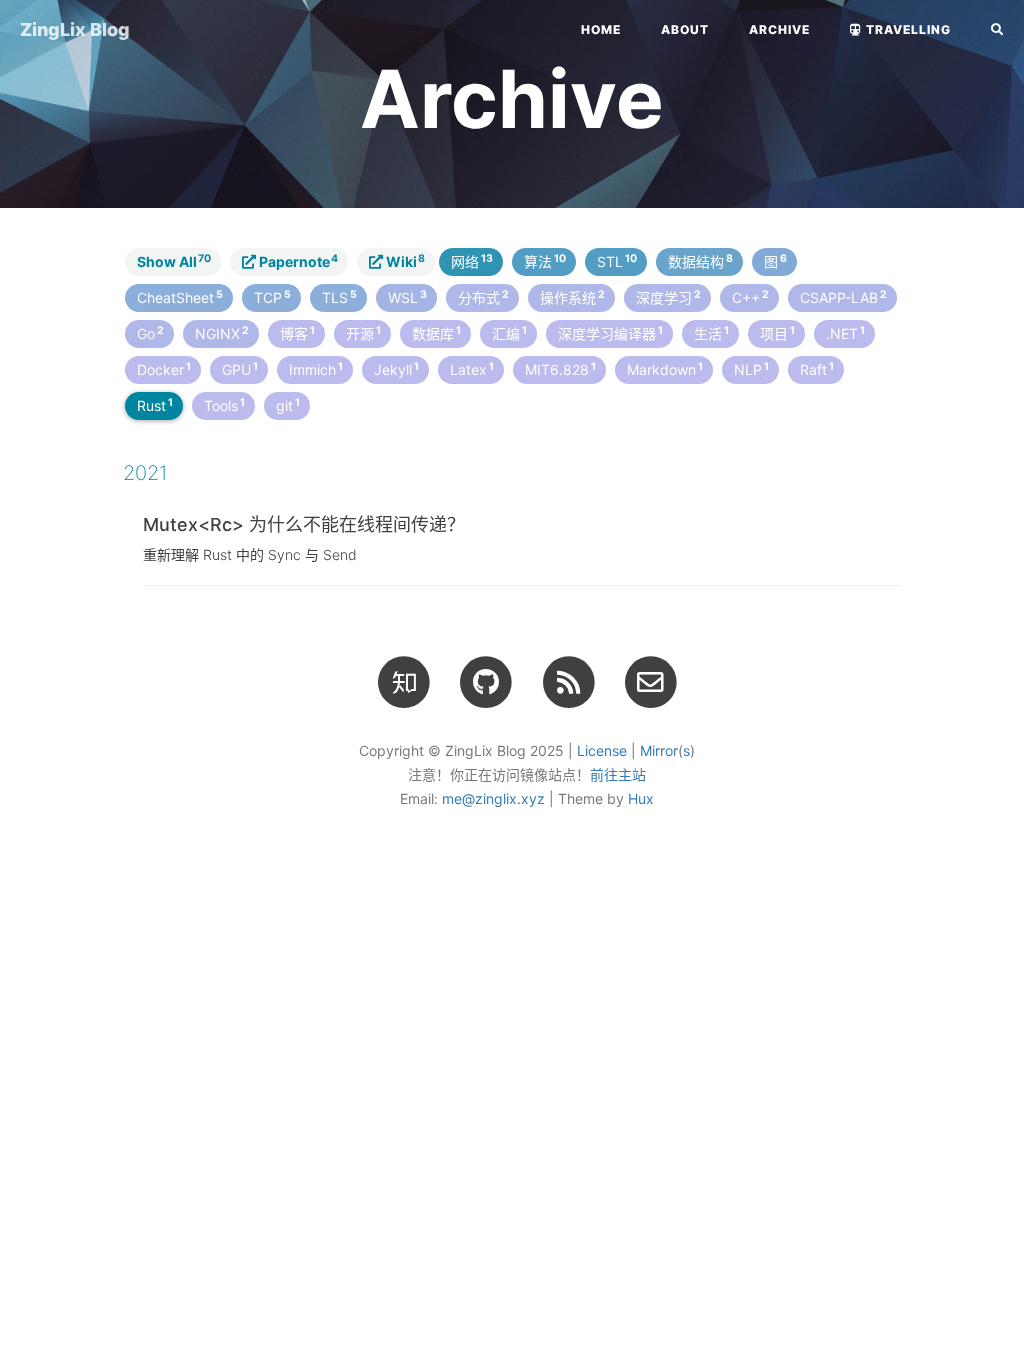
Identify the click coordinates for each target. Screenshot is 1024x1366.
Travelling (906, 29)
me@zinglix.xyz (493, 798)
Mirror (659, 750)
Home (601, 29)
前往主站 (618, 774)
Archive (779, 29)
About (685, 29)
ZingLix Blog (75, 29)
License (602, 750)
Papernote (297, 261)
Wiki (404, 261)
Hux (641, 798)
